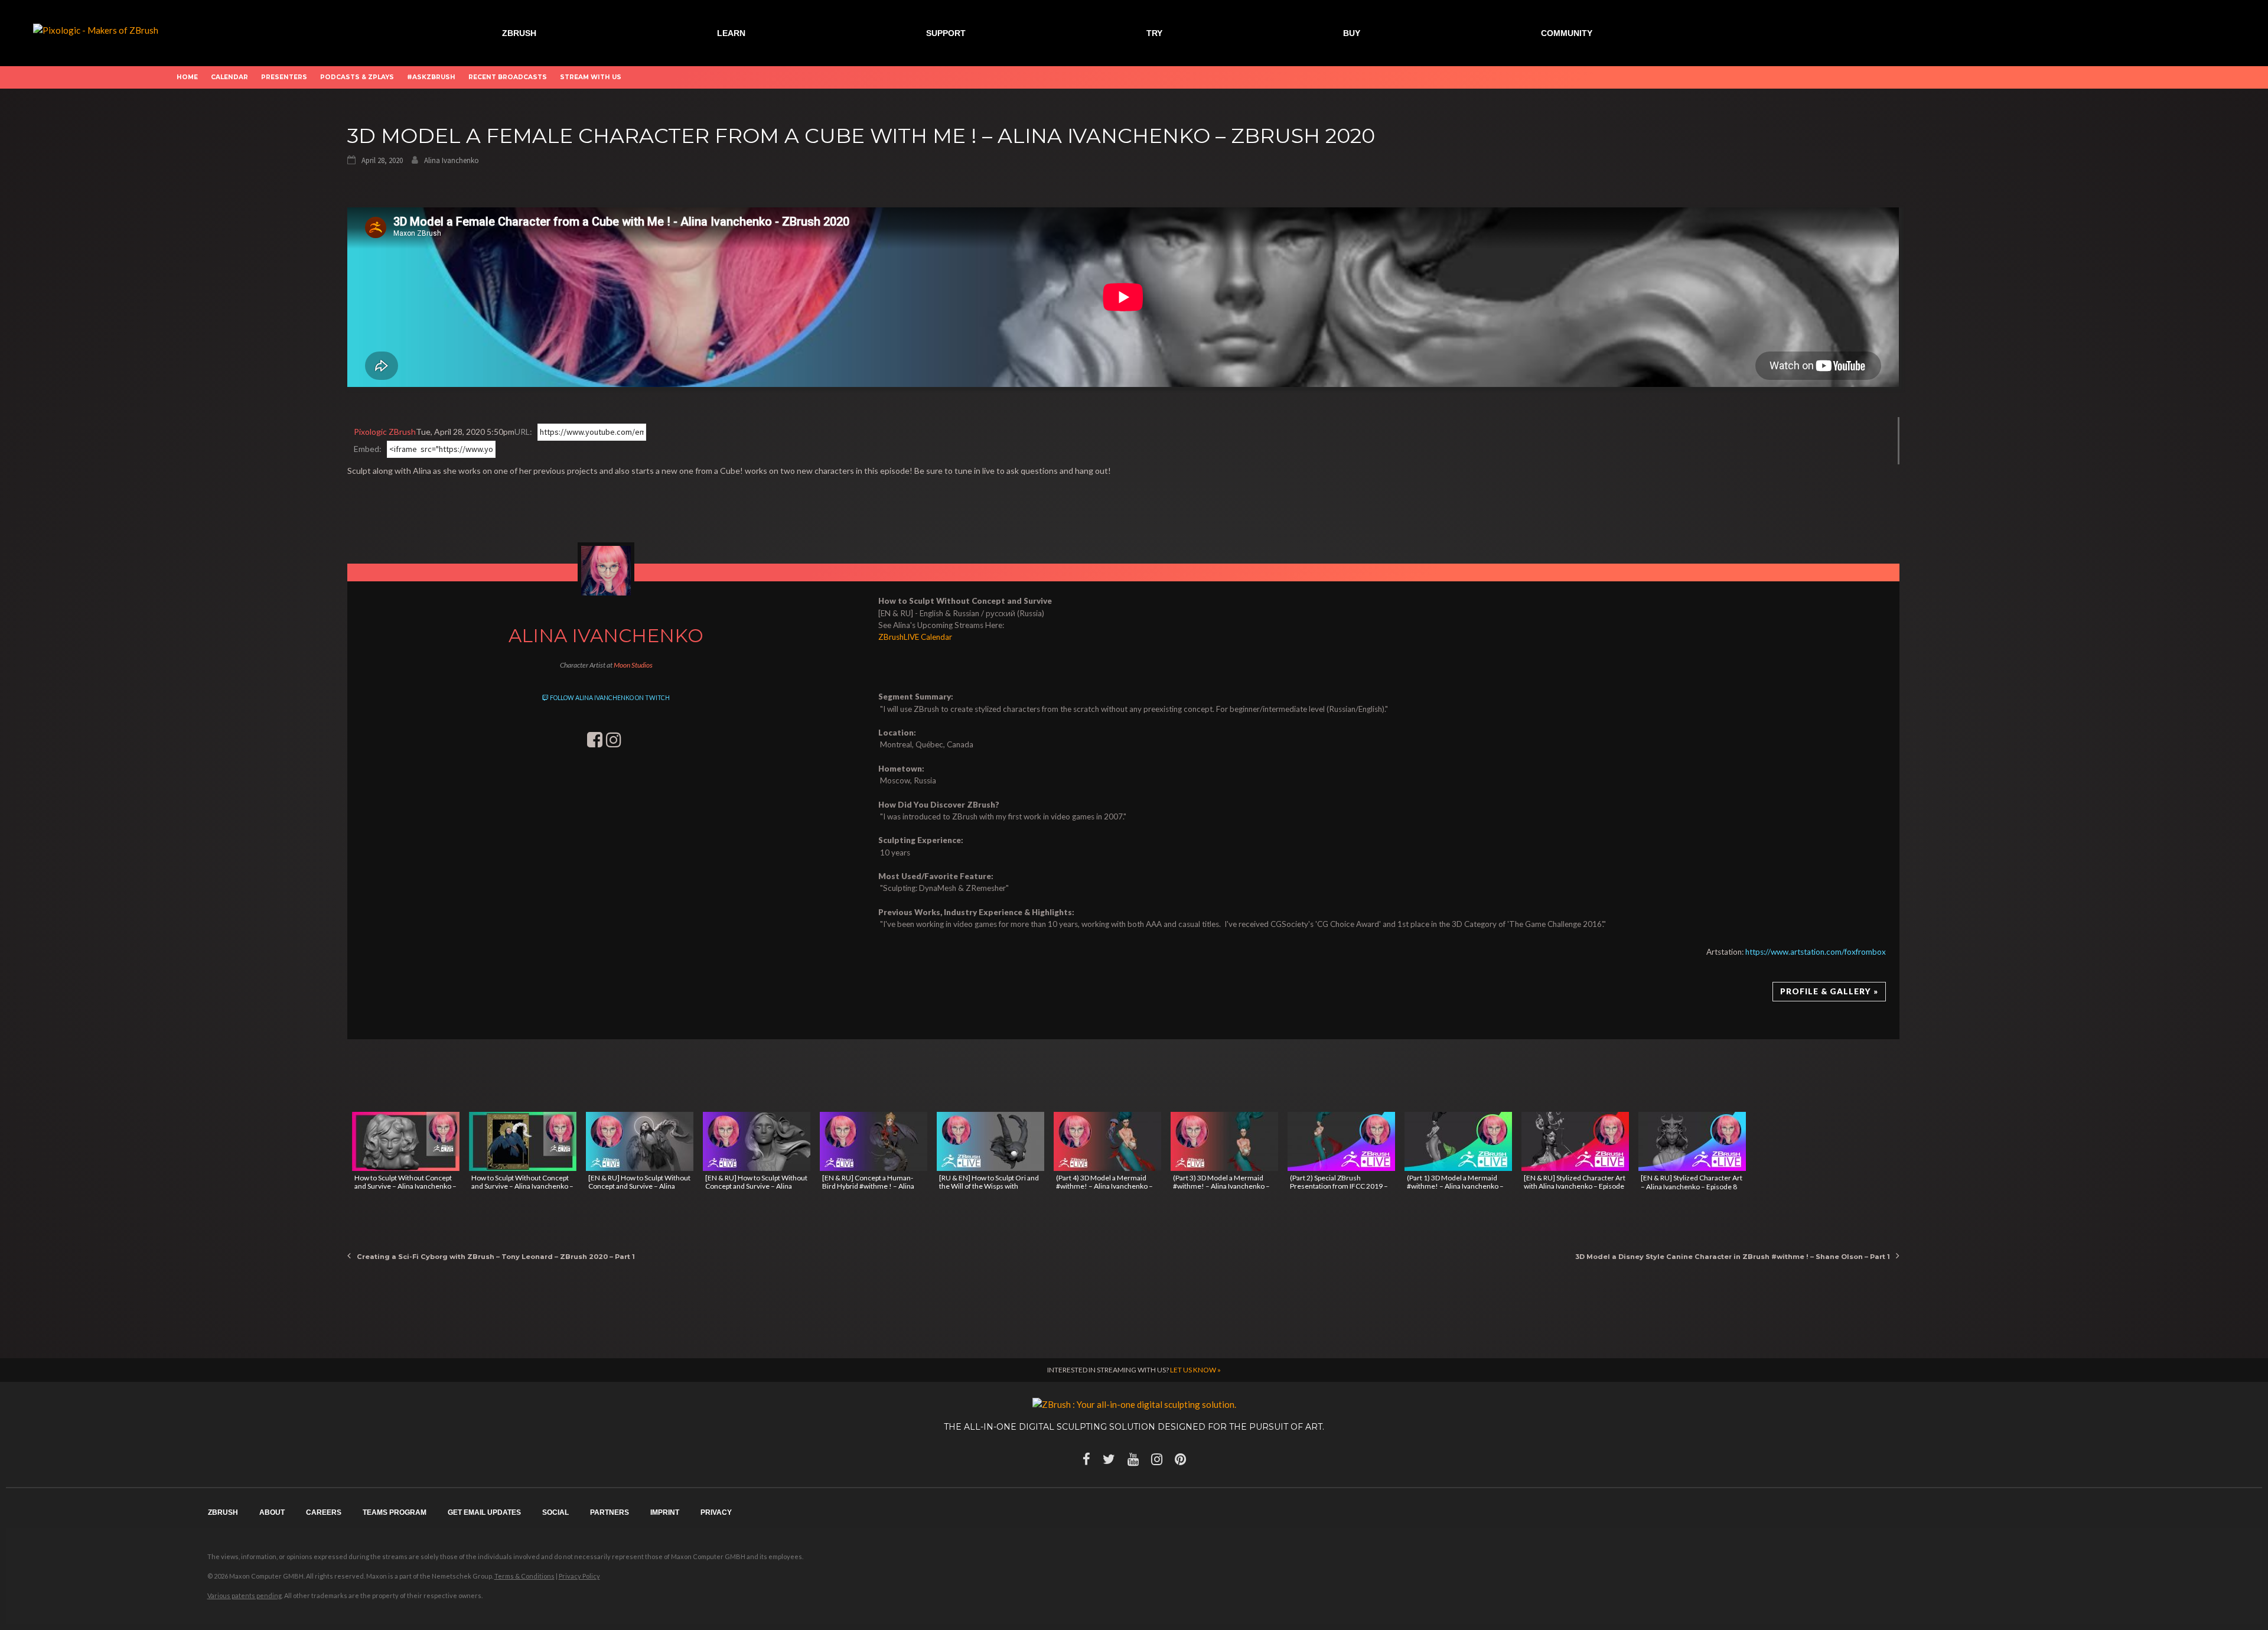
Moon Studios (633, 665)
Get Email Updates (484, 1512)
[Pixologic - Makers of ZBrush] (96, 29)
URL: (523, 432)
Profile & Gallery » (1829, 991)
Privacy (716, 1512)
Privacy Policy (579, 1576)
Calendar (229, 77)
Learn (731, 33)
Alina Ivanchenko (452, 160)
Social (555, 1512)
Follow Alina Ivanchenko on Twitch (609, 698)
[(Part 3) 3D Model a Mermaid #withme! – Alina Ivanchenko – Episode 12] (1224, 1141)
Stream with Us (591, 77)
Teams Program (395, 1512)
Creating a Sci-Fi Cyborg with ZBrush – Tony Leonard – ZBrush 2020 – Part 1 (496, 1257)
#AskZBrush (431, 77)
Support (946, 33)
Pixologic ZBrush (385, 432)
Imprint (665, 1512)
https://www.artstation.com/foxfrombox (1816, 952)
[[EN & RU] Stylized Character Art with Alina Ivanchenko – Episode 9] (1575, 1141)
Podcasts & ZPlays (357, 77)
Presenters (284, 77)
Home (187, 77)
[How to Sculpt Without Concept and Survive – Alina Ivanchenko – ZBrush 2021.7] (523, 1141)
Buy (1352, 33)
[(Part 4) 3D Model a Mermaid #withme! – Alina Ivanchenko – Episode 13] (1107, 1141)
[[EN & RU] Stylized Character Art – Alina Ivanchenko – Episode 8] (1692, 1141)
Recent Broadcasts (508, 77)
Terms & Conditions (524, 1576)
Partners (610, 1512)
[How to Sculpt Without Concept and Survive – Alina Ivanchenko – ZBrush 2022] (406, 1141)
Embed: (368, 449)
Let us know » (1195, 1370)
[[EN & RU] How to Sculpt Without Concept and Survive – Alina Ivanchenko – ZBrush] (757, 1141)
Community (1567, 33)
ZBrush (519, 33)
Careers (324, 1512)
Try (1154, 33)
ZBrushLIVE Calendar (915, 637)
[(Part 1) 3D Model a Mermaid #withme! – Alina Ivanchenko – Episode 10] (1458, 1141)
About (272, 1512)
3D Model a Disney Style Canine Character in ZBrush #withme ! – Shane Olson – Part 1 (1733, 1257)
